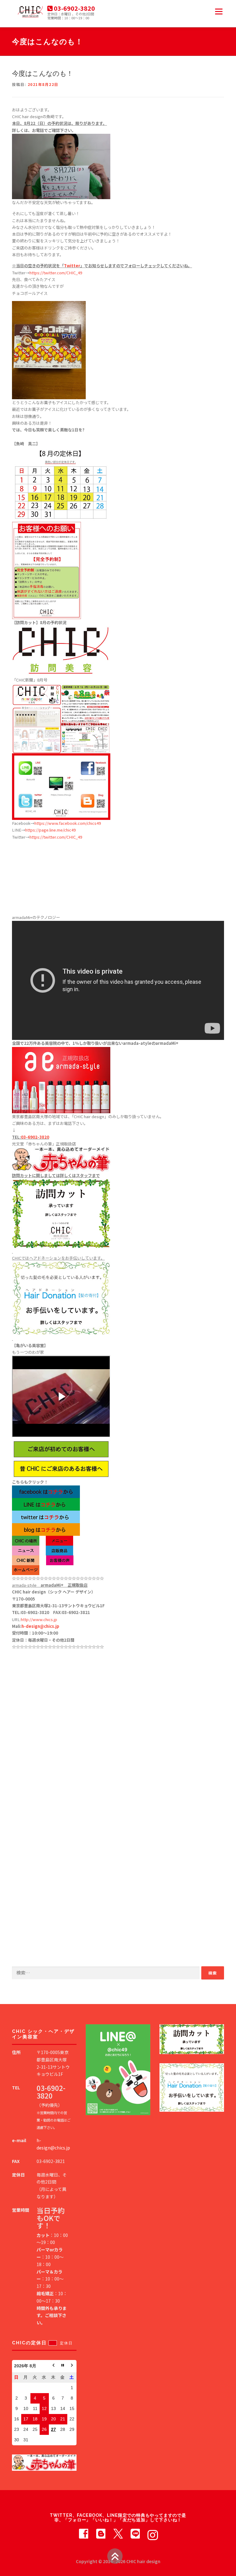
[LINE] (135, 2533)
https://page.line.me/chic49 (50, 830)
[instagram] (152, 2533)
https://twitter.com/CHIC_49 (56, 273)
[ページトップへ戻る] (115, 2556)
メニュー (219, 12)
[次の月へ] (72, 2366)
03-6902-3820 (35, 1137)
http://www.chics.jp (39, 1619)
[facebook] (84, 2533)
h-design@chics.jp (40, 1626)
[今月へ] (63, 2366)
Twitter (72, 266)
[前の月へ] (53, 2366)
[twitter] (118, 2533)
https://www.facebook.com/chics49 (68, 823)
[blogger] (101, 2533)
